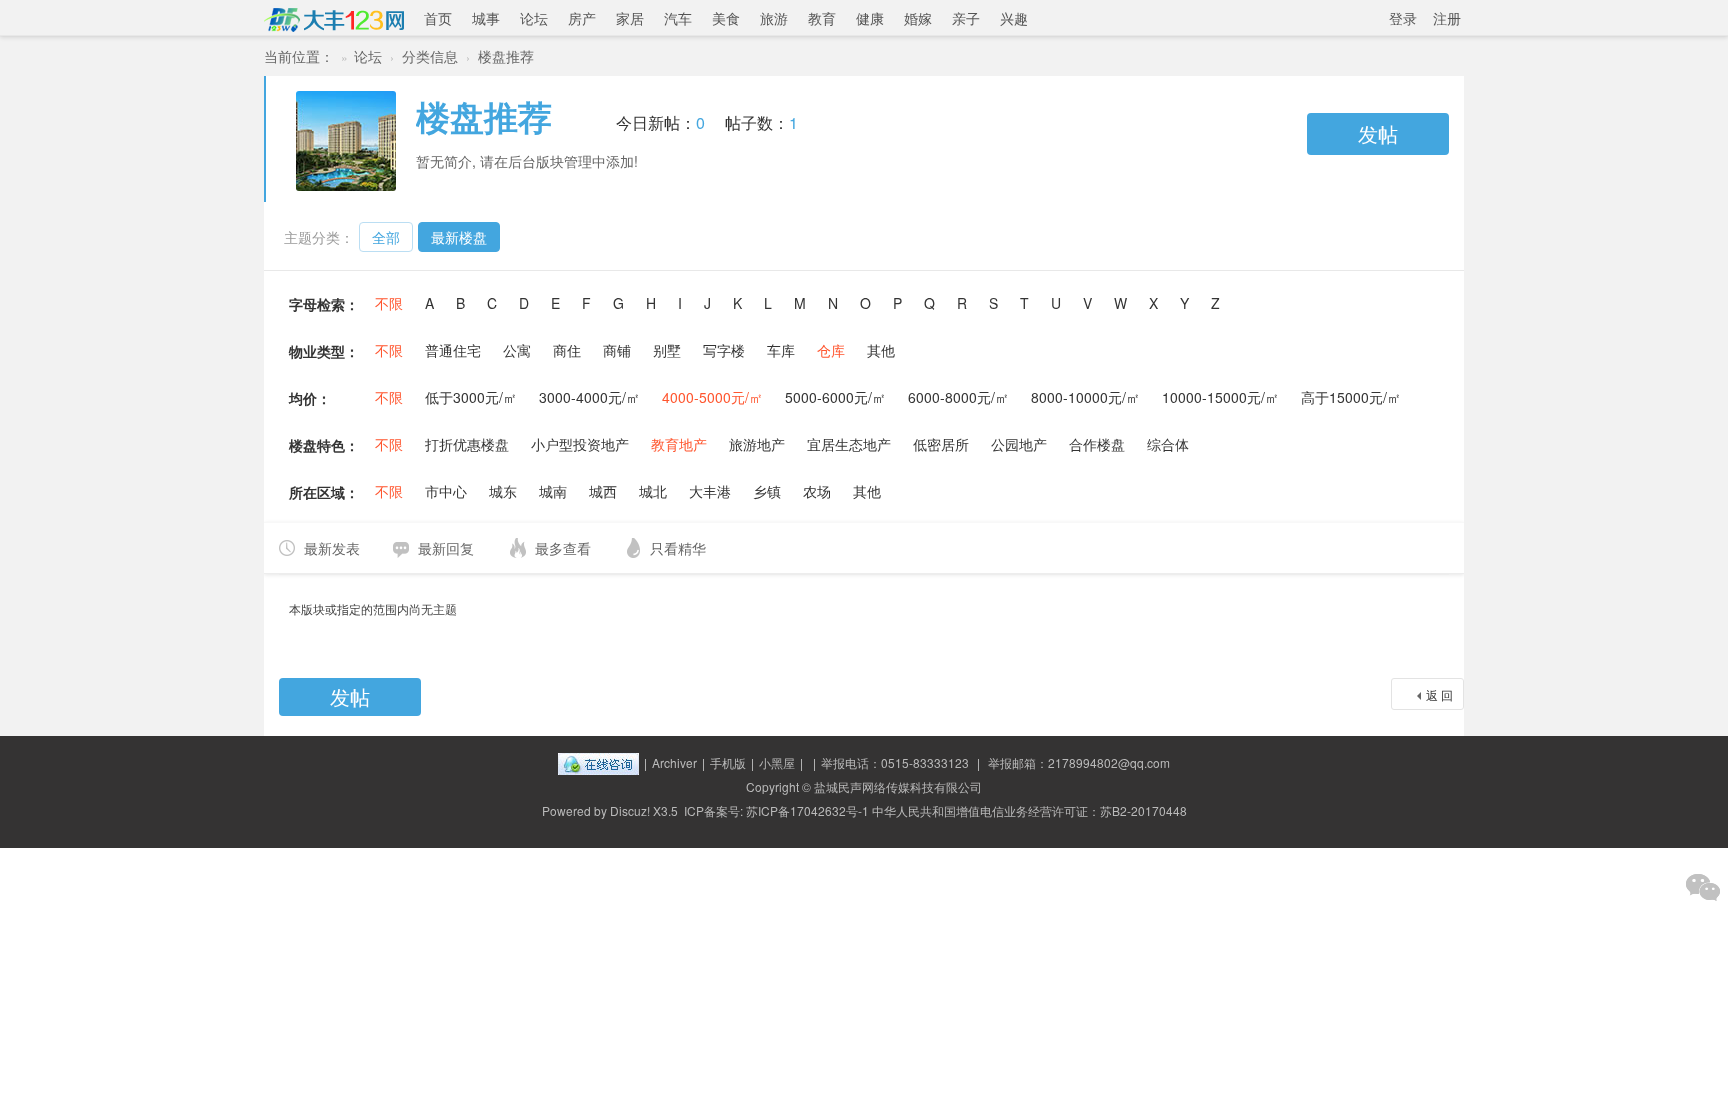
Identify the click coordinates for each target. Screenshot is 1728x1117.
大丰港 (710, 491)
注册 (1447, 18)
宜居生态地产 (849, 444)
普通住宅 (453, 350)
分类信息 (430, 56)
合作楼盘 (1097, 444)
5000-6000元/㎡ (835, 397)
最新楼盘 (459, 237)
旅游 (774, 18)
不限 (389, 303)
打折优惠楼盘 (467, 444)
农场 (817, 491)
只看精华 (678, 548)
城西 (603, 491)
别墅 (667, 350)
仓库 (831, 350)
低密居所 (941, 444)
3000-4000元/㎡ (589, 397)
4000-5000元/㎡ (712, 397)
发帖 (1378, 133)
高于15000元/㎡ (1351, 397)
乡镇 (767, 491)
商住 (567, 350)
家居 (630, 18)
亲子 (966, 18)
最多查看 (563, 548)
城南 (553, 491)
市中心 (446, 491)
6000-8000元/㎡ (958, 397)
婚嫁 (918, 18)
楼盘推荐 (506, 56)
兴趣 (1014, 18)
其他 (881, 350)
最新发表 (332, 548)
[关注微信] (1703, 887)
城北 (653, 491)
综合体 (1168, 444)
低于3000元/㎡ (471, 397)
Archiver (674, 762)
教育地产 (679, 444)
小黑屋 (777, 762)
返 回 (1439, 694)
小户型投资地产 (580, 444)
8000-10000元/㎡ (1085, 397)
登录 (1403, 18)
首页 (438, 18)
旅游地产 (757, 444)
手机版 (728, 762)
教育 (822, 18)
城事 (486, 18)
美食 (726, 18)
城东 (503, 491)
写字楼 (724, 350)
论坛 (534, 18)
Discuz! (630, 810)
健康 (870, 18)
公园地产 (1019, 444)
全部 (386, 237)
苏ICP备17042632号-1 (807, 810)
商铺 (617, 350)
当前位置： (299, 56)
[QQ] (598, 762)
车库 (781, 350)
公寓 (517, 350)
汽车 (678, 18)
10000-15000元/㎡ (1220, 397)
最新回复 (446, 548)
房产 (582, 18)
